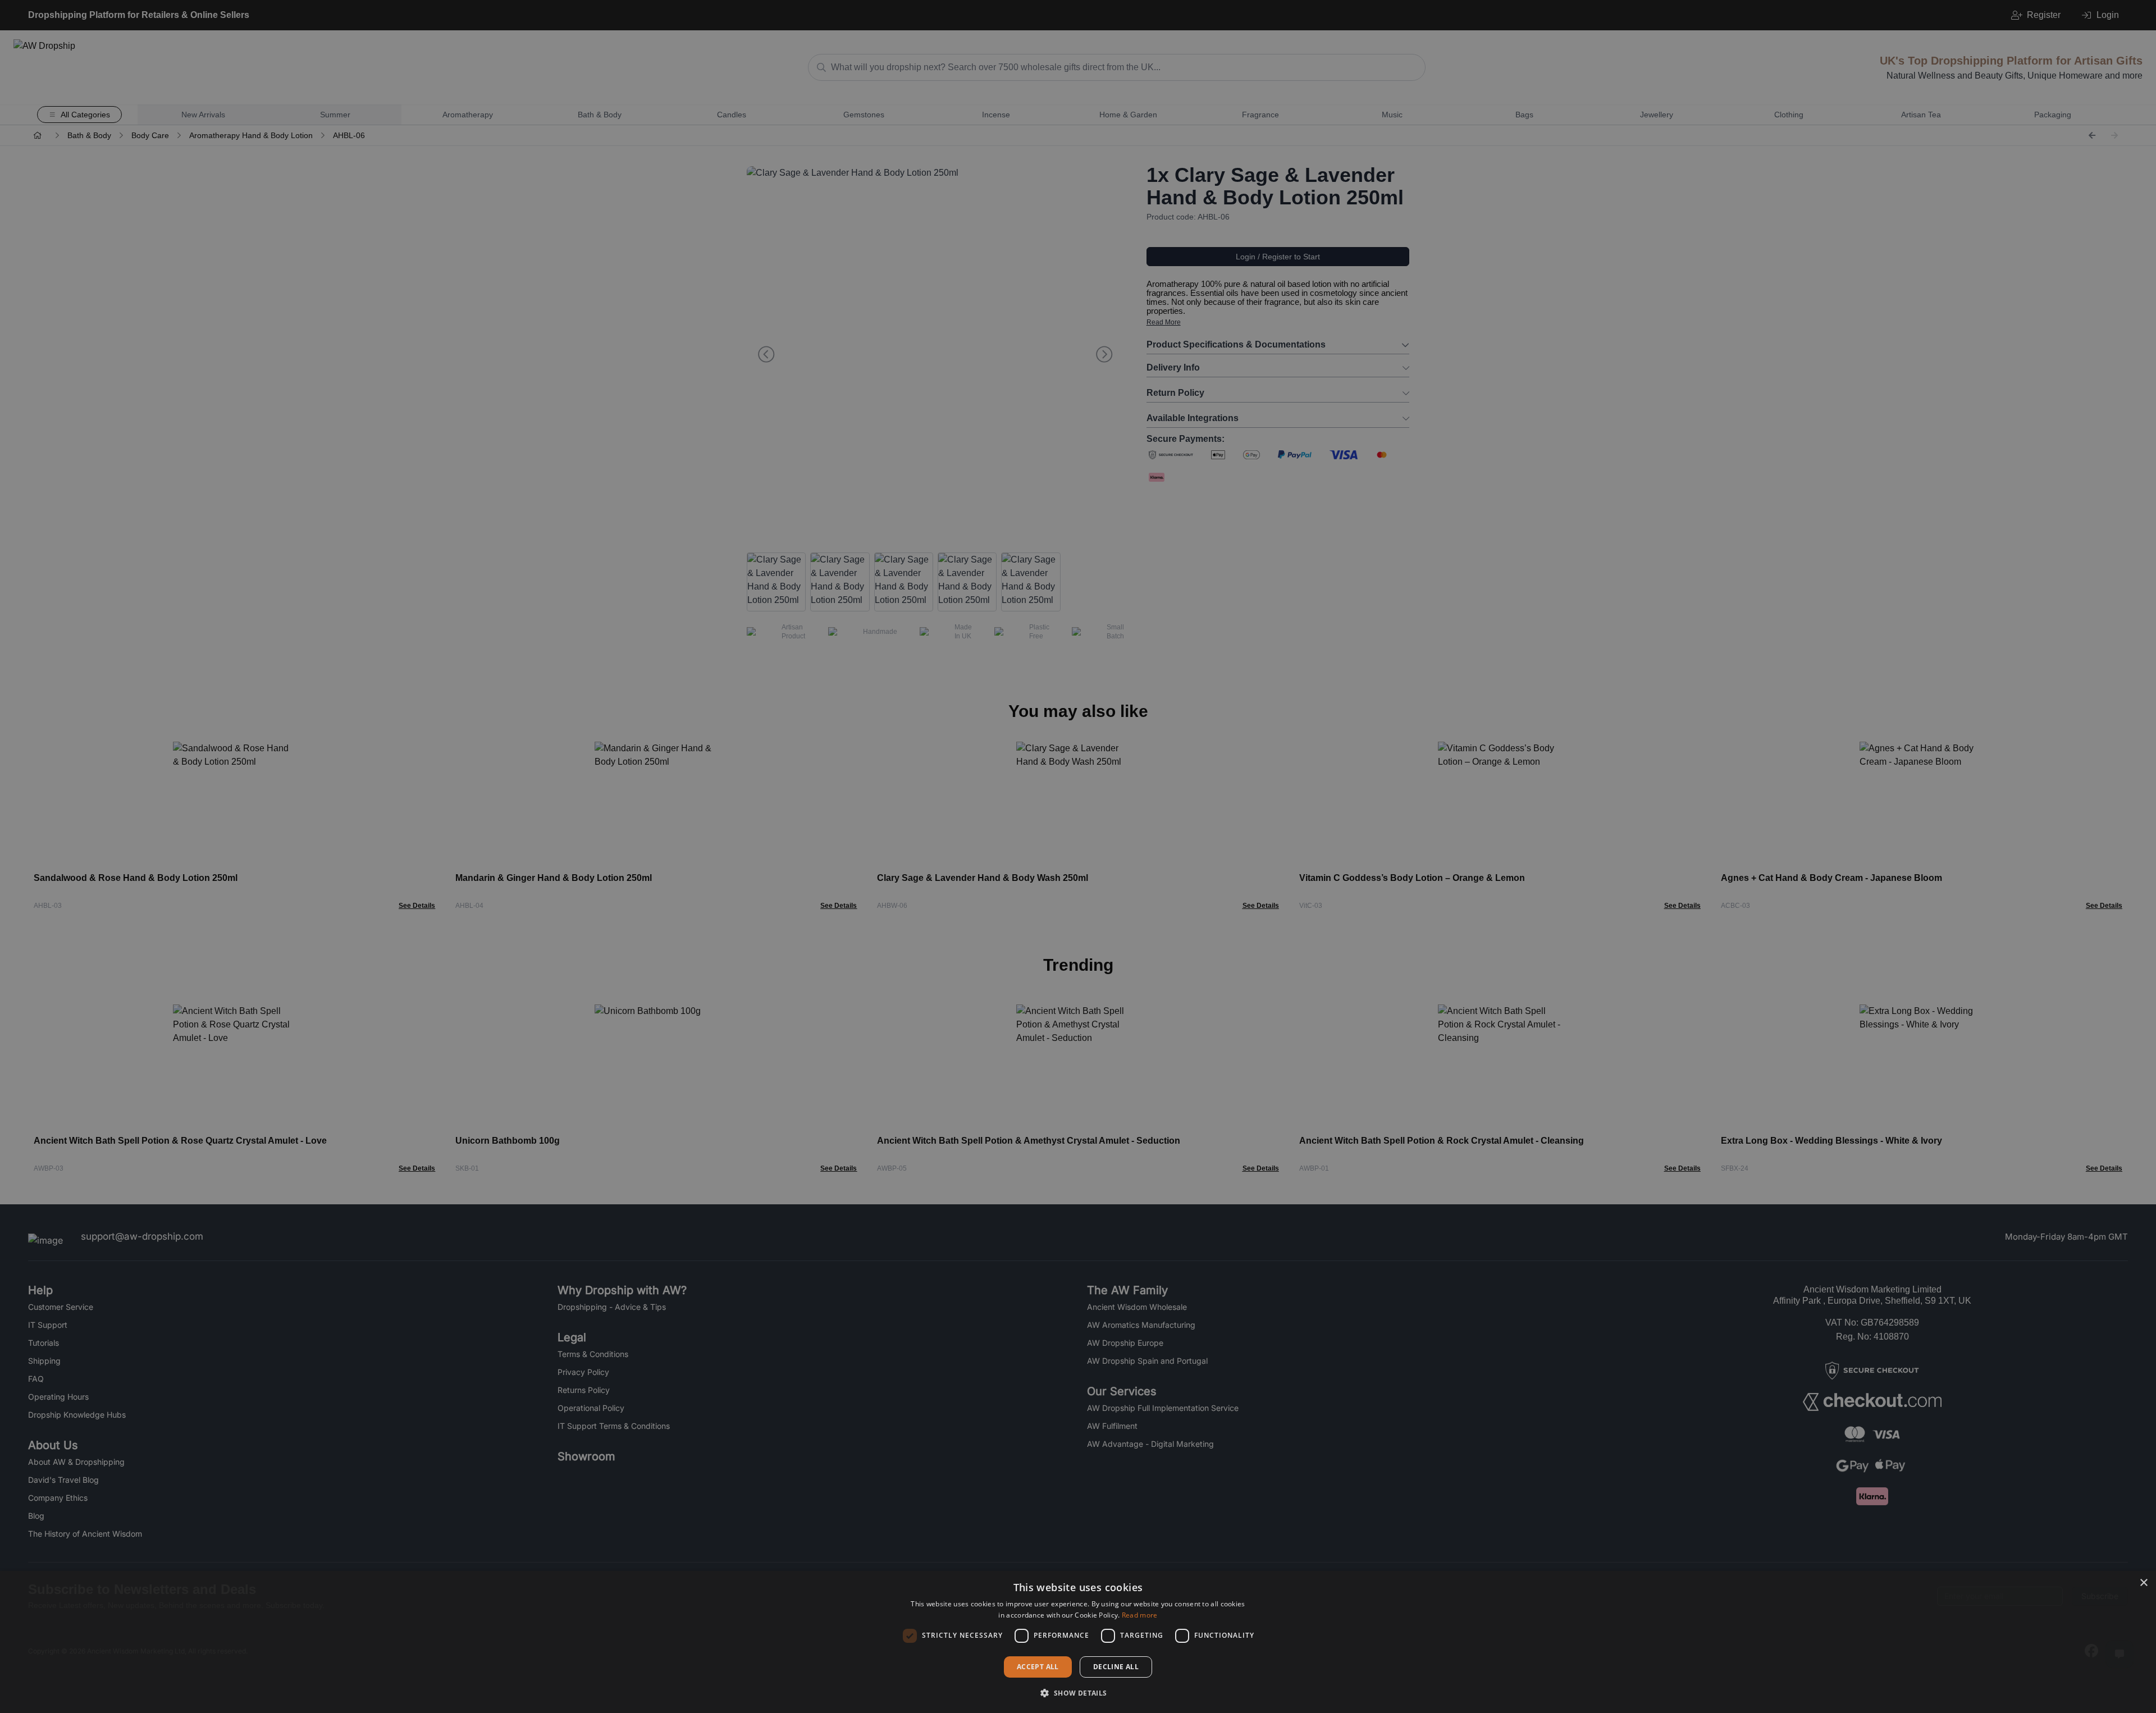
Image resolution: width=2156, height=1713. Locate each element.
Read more (1140, 1615)
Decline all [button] (1116, 1667)
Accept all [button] (1038, 1667)
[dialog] (1078, 1642)
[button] (1078, 1693)
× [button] (2143, 1583)
